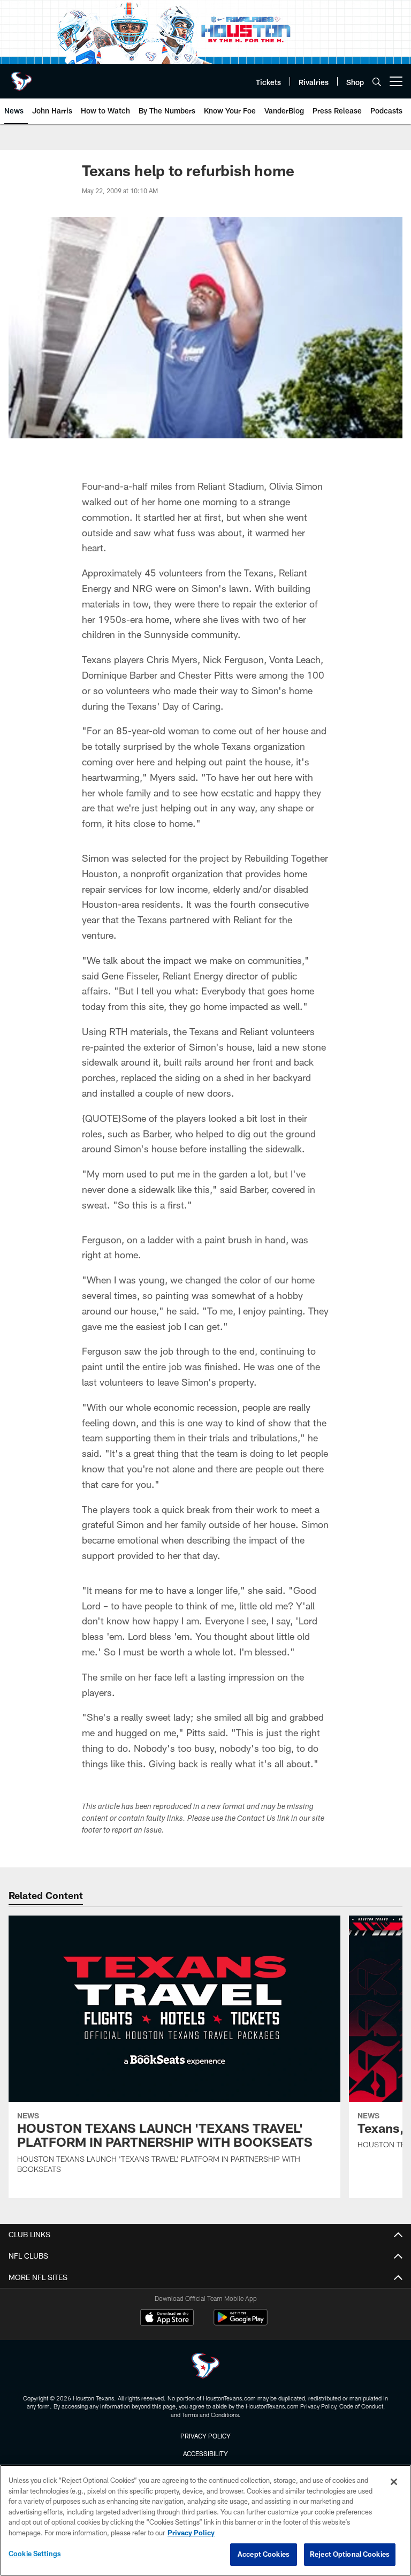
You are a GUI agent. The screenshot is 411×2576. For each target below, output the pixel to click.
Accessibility (205, 2453)
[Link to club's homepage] (21, 77)
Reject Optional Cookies (350, 2554)
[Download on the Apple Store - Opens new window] (167, 2319)
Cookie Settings (35, 2554)
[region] (205, 2520)
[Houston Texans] (205, 2367)
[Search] (377, 82)
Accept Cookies (264, 2554)
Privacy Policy (205, 2436)
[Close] (394, 2482)
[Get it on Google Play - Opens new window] (241, 2323)
